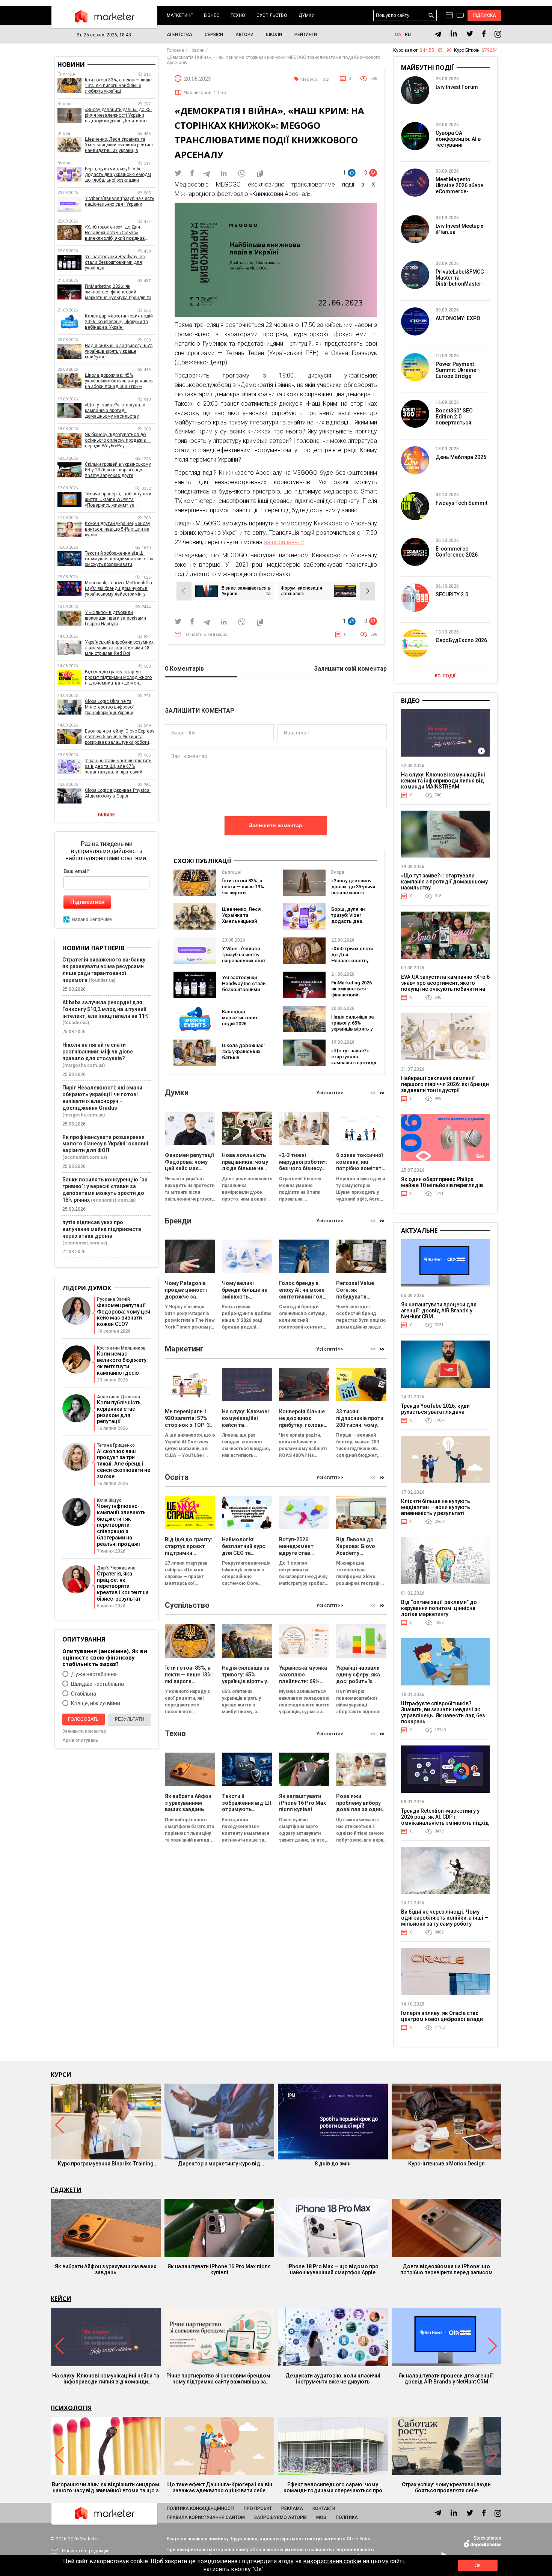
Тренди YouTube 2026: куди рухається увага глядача (435, 1409)
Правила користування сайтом (206, 2517)
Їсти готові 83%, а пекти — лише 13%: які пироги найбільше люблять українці (244, 893)
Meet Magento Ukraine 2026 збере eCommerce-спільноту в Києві (459, 188)
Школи (274, 35)
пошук (431, 16)
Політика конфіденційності (201, 2508)
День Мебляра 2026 (461, 457)
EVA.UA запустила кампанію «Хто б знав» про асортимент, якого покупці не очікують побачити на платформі (445, 986)
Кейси (61, 2299)
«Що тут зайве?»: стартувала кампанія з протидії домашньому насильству (354, 1063)
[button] (382, 1093)
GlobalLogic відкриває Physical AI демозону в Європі (118, 793)
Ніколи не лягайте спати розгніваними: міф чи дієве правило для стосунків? (98, 1052)
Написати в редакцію (205, 634)
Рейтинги (306, 35)
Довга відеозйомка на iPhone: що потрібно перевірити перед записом (446, 2269)
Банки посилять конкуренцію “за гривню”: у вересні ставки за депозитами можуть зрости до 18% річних (105, 1190)
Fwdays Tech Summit (462, 503)
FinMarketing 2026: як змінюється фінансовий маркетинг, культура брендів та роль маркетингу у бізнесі (118, 292)
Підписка (485, 15)
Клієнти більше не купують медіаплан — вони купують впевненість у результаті (436, 1507)
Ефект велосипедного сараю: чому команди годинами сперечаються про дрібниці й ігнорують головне (333, 2487)
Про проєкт (258, 2508)
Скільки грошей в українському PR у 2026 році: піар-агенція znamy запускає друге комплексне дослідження (118, 470)
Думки (307, 15)
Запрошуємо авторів (281, 2517)
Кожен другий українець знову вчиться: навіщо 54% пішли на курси (118, 529)
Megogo (309, 79)
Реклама (292, 2508)
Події (325, 79)
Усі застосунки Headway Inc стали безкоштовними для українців (244, 986)
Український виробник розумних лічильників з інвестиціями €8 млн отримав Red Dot (119, 648)
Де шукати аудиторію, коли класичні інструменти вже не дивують (333, 2379)
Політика (347, 2517)
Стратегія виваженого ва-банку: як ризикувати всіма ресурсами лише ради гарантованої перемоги (105, 970)
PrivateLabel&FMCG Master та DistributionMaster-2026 (460, 281)
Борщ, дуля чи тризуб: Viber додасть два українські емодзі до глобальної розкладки (352, 924)
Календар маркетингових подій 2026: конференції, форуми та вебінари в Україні (243, 1027)
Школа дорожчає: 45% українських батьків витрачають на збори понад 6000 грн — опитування (243, 1060)
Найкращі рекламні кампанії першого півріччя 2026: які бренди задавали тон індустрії (445, 1084)
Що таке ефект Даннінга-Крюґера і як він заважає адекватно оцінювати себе (219, 2487)
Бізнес (212, 15)
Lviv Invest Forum (457, 87)
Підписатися (87, 902)
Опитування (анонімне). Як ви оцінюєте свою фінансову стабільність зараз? (105, 1657)
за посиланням (284, 542)
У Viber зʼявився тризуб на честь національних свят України (244, 958)
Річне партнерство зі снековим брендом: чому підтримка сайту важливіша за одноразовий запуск (219, 2379)
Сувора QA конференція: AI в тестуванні (458, 139)
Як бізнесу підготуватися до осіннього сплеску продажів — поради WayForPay (118, 440)
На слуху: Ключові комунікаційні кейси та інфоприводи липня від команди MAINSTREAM (443, 781)
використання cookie (332, 2561)
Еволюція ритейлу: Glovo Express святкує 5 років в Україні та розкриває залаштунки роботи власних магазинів (120, 737)
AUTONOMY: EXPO (458, 318)
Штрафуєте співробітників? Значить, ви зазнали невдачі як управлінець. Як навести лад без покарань (443, 1712)
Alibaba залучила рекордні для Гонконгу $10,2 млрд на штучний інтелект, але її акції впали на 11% (106, 1009)
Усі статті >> (330, 1093)
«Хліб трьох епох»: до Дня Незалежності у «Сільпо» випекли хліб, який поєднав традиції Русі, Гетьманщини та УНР (117, 233)
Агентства (179, 35)
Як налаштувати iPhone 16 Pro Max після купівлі (219, 2269)
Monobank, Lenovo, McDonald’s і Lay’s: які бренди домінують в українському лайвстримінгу (118, 588)
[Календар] (449, 15)
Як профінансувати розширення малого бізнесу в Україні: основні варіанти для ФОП (105, 1144)
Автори (244, 35)
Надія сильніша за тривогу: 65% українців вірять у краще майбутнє (352, 1026)
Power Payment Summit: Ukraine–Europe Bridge (458, 370)
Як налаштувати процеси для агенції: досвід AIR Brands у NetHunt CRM (439, 1311)
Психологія (71, 2408)
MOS (321, 2517)
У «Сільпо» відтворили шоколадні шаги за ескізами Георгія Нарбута (115, 618)
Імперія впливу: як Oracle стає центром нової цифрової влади (442, 2016)
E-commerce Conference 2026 (457, 552)
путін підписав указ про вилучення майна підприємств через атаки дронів (102, 1229)
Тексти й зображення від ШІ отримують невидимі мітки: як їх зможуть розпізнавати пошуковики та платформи (119, 559)
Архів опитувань (80, 1740)
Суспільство (272, 15)
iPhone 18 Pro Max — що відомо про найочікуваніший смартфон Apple (333, 2269)
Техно (238, 15)
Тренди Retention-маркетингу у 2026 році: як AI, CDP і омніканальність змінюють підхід (445, 1817)
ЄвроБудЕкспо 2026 (461, 640)
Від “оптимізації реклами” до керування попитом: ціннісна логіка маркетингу (439, 1608)
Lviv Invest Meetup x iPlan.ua (459, 229)
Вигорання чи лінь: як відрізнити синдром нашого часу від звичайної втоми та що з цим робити (106, 2487)
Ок (478, 2565)
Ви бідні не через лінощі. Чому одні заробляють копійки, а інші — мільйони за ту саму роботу (445, 1918)
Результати (130, 1719)
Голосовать (83, 1719)
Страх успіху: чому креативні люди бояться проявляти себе (446, 2487)
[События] (460, 16)
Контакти (324, 2508)
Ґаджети (66, 2190)
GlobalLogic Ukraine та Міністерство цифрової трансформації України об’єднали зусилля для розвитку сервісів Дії (120, 707)
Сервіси (214, 35)
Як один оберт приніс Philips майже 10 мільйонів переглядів (442, 1182)
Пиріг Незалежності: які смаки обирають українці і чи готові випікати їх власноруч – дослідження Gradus (102, 1098)
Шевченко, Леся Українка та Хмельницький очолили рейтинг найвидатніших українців (242, 924)
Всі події (445, 676)
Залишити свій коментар (350, 669)
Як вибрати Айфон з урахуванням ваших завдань (106, 2269)
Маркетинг (180, 15)
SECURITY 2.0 (452, 594)
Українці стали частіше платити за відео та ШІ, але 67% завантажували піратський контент (118, 767)
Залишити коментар (276, 825)
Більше (106, 815)
